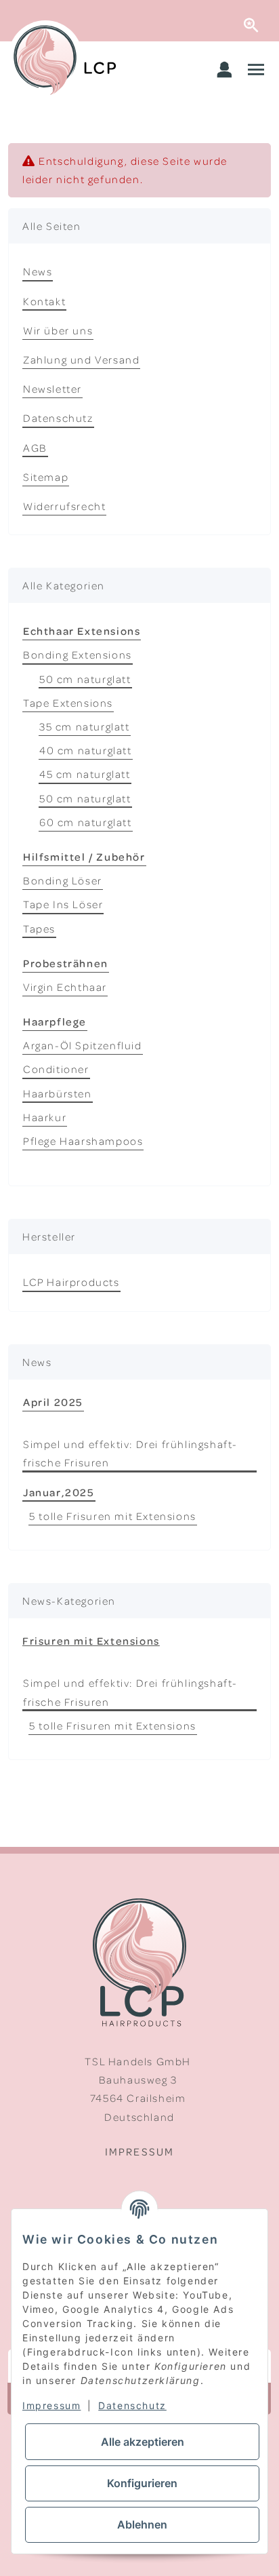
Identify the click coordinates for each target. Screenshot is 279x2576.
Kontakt (44, 301)
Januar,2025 (59, 1492)
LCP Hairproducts (71, 1282)
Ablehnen (142, 2524)
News (38, 271)
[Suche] (261, 21)
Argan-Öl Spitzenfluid (83, 1045)
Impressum (139, 2151)
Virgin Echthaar (65, 987)
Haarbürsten (58, 1093)
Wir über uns (58, 330)
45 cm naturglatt (85, 774)
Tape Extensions (68, 703)
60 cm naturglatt (86, 822)
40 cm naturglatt (86, 750)
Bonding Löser (63, 880)
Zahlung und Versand (81, 359)
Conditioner (56, 1069)
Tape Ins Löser (63, 904)
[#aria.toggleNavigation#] (256, 71)
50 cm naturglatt (85, 679)
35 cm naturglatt (85, 726)
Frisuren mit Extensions (91, 1641)
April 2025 (53, 1402)
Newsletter (52, 389)
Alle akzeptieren (143, 2442)
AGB (35, 448)
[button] (225, 71)
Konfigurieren (142, 2483)
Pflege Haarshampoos (83, 1141)
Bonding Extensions (78, 655)
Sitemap (46, 477)
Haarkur (45, 1117)
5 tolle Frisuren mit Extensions (113, 1516)
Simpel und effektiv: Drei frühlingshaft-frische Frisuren (130, 1453)
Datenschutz (58, 418)
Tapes (39, 929)
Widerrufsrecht (64, 506)
